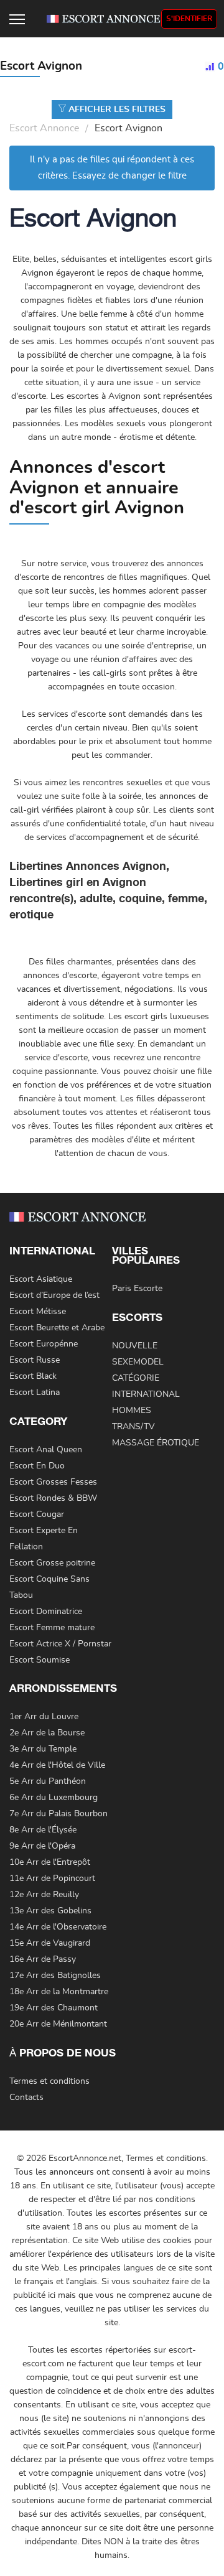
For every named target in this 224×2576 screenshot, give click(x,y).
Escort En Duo (37, 1466)
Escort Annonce (44, 128)
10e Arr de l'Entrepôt (50, 1862)
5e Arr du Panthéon (48, 1781)
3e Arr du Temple (43, 1749)
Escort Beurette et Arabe (57, 1328)
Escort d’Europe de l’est (54, 1295)
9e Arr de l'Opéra (42, 1846)
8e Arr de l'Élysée (43, 1830)
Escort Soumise (40, 1660)
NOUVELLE (135, 1346)
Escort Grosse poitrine (52, 1563)
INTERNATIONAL (146, 1394)
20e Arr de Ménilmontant (58, 2024)
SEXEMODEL (138, 1362)
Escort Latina (35, 1393)
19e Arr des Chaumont (54, 2008)
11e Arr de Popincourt (52, 1878)
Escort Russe (35, 1360)
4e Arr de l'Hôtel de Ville (57, 1765)
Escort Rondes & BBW (53, 1498)
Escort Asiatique (41, 1279)
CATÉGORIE (136, 1378)
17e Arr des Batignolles (55, 1976)
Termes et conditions (49, 2081)
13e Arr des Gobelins (50, 1911)
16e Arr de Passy (43, 1959)
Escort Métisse (38, 1312)
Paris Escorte (137, 1289)
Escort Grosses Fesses (53, 1482)
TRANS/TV (133, 1427)
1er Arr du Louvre (44, 1717)
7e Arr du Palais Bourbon (58, 1814)
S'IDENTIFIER (189, 19)
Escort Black (33, 1376)
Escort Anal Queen (46, 1450)
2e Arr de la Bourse (47, 1733)
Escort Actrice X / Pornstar (60, 1644)
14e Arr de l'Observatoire (58, 1927)
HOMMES (132, 1411)
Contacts (26, 2098)
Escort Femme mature (52, 1628)
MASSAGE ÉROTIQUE (156, 1443)
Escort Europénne (44, 1344)
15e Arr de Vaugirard (50, 1943)
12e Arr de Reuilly (44, 1895)
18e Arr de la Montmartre (59, 1992)
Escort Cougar (37, 1514)
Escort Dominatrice (46, 1612)
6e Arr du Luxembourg (54, 1798)
